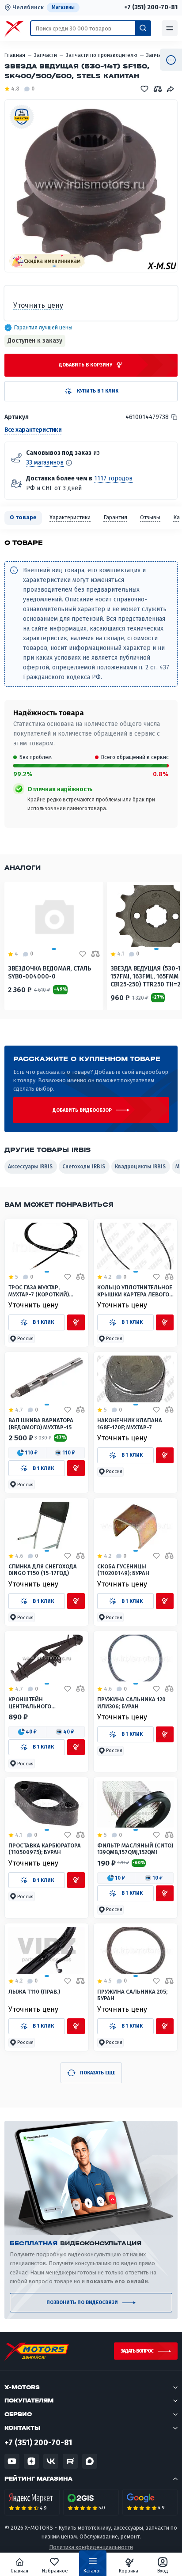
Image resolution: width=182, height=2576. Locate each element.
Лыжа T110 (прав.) (34, 1992)
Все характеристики (33, 430)
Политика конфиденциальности (91, 2547)
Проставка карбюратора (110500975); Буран (45, 1849)
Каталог (93, 2571)
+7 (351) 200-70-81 (151, 8)
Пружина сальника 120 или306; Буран (131, 1703)
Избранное (55, 2571)
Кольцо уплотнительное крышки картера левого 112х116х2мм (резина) (135, 1291)
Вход (163, 2571)
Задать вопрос (137, 2351)
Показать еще (98, 2073)
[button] (22, 1339)
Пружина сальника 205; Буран (132, 1995)
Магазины (63, 7)
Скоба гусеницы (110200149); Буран (123, 1570)
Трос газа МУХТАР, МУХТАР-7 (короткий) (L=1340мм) (39, 1291)
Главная (19, 2571)
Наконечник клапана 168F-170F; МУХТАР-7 (130, 1424)
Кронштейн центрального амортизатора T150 (36, 1703)
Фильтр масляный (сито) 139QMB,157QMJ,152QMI (135, 1849)
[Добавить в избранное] (68, 1277)
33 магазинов (45, 463)
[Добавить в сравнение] (80, 1277)
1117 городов (113, 478)
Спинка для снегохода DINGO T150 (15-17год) (43, 1570)
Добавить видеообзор (82, 1110)
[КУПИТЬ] (76, 1322)
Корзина (129, 2571)
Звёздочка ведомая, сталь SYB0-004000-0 (49, 973)
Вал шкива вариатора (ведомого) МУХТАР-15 (41, 1424)
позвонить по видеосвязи (82, 2302)
